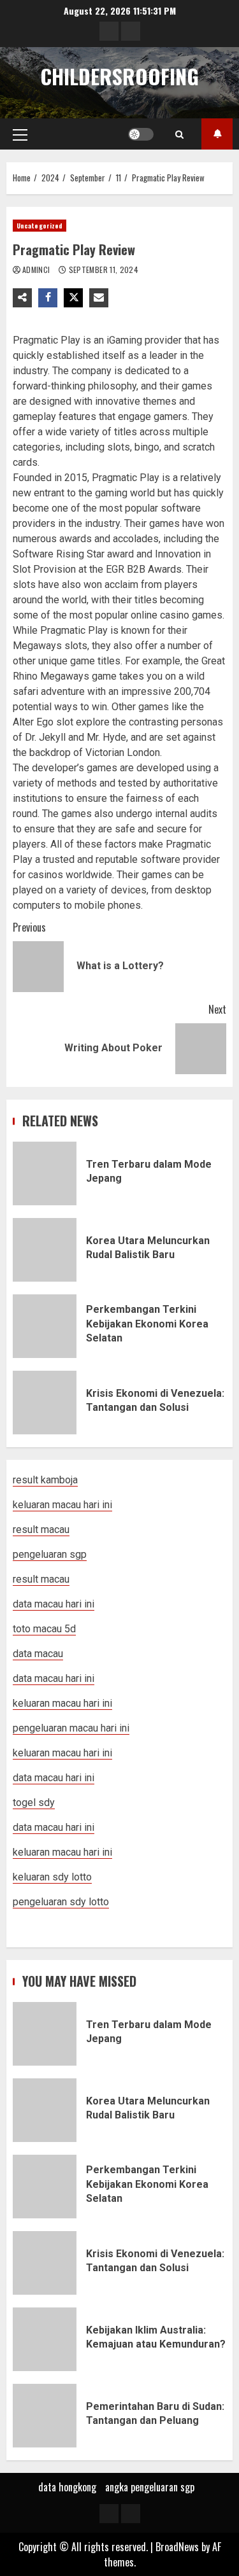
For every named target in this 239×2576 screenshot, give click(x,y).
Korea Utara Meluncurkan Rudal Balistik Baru (45, 1250)
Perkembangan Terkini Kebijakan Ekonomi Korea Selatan (45, 1326)
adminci (37, 269)
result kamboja (45, 1480)
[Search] (179, 134)
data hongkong (67, 2487)
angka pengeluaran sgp (150, 2487)
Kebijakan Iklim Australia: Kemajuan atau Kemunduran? (45, 2339)
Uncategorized (40, 226)
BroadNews (177, 2547)
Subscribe (217, 134)
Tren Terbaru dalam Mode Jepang (45, 1173)
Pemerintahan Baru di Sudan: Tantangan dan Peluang (45, 2416)
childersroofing (119, 76)
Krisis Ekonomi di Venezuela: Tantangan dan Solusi (45, 1403)
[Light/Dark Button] (141, 134)
